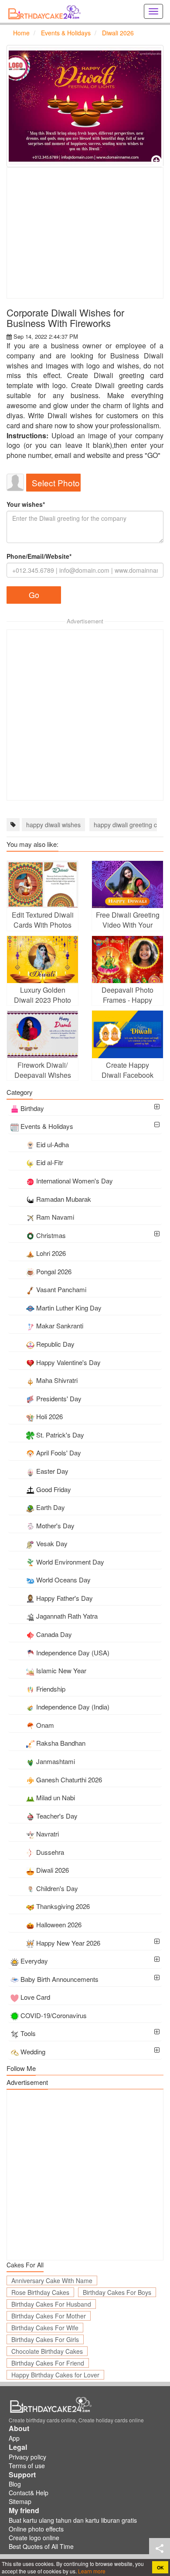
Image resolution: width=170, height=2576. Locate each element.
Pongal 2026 (54, 1271)
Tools (28, 2033)
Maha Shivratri (57, 1380)
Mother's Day (55, 1525)
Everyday (34, 1961)
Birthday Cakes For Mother (49, 2316)
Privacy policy (27, 2457)
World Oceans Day (63, 1580)
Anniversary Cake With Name (52, 2280)
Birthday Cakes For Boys (117, 2292)
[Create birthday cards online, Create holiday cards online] (46, 11)
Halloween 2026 (59, 1924)
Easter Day (52, 1471)
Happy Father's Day (65, 1598)
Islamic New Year (61, 1670)
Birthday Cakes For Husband (51, 2304)
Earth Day (51, 1507)
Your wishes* (26, 504)
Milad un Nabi (56, 1797)
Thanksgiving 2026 (63, 1906)
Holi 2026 (49, 1416)
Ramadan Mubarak (64, 1199)
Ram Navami (55, 1217)
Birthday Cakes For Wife (45, 2328)
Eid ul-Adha (53, 1144)
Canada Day (54, 1634)
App (14, 2438)
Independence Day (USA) (73, 1653)
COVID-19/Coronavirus (54, 2015)
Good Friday (54, 1489)
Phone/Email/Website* (39, 556)
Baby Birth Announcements (59, 1979)
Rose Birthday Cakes (40, 2292)
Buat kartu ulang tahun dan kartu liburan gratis (73, 2520)
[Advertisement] (85, 233)
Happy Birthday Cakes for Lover (55, 2375)
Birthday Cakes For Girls (45, 2339)
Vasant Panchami (61, 1289)
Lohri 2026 (51, 1253)
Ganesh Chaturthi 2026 (69, 1780)
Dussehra (50, 1852)
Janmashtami (56, 1761)
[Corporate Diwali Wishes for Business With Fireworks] (85, 106)
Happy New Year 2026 (68, 1943)
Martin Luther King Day (69, 1308)
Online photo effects (36, 2529)
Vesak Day (52, 1543)
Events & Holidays (47, 1126)
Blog (15, 2484)
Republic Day (55, 1344)
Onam (45, 1725)
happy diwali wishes (53, 825)
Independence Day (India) (73, 1707)
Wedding (33, 2052)
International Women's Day (75, 1181)
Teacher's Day (57, 1816)
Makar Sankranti (60, 1326)
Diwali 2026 (53, 1870)
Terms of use (27, 2466)
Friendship (51, 1689)
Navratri (48, 1834)
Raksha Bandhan (61, 1743)
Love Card (35, 1997)
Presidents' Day (59, 1398)
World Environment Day (70, 1562)
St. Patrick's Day (60, 1435)
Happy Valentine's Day (68, 1362)
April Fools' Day (59, 1453)
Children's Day (57, 1888)
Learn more (91, 2571)
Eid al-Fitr (50, 1162)
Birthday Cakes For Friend (48, 2363)
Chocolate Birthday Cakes (47, 2351)
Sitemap (20, 2501)
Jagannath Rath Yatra (67, 1616)
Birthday (32, 1108)
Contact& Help (29, 2493)
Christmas (51, 1235)
